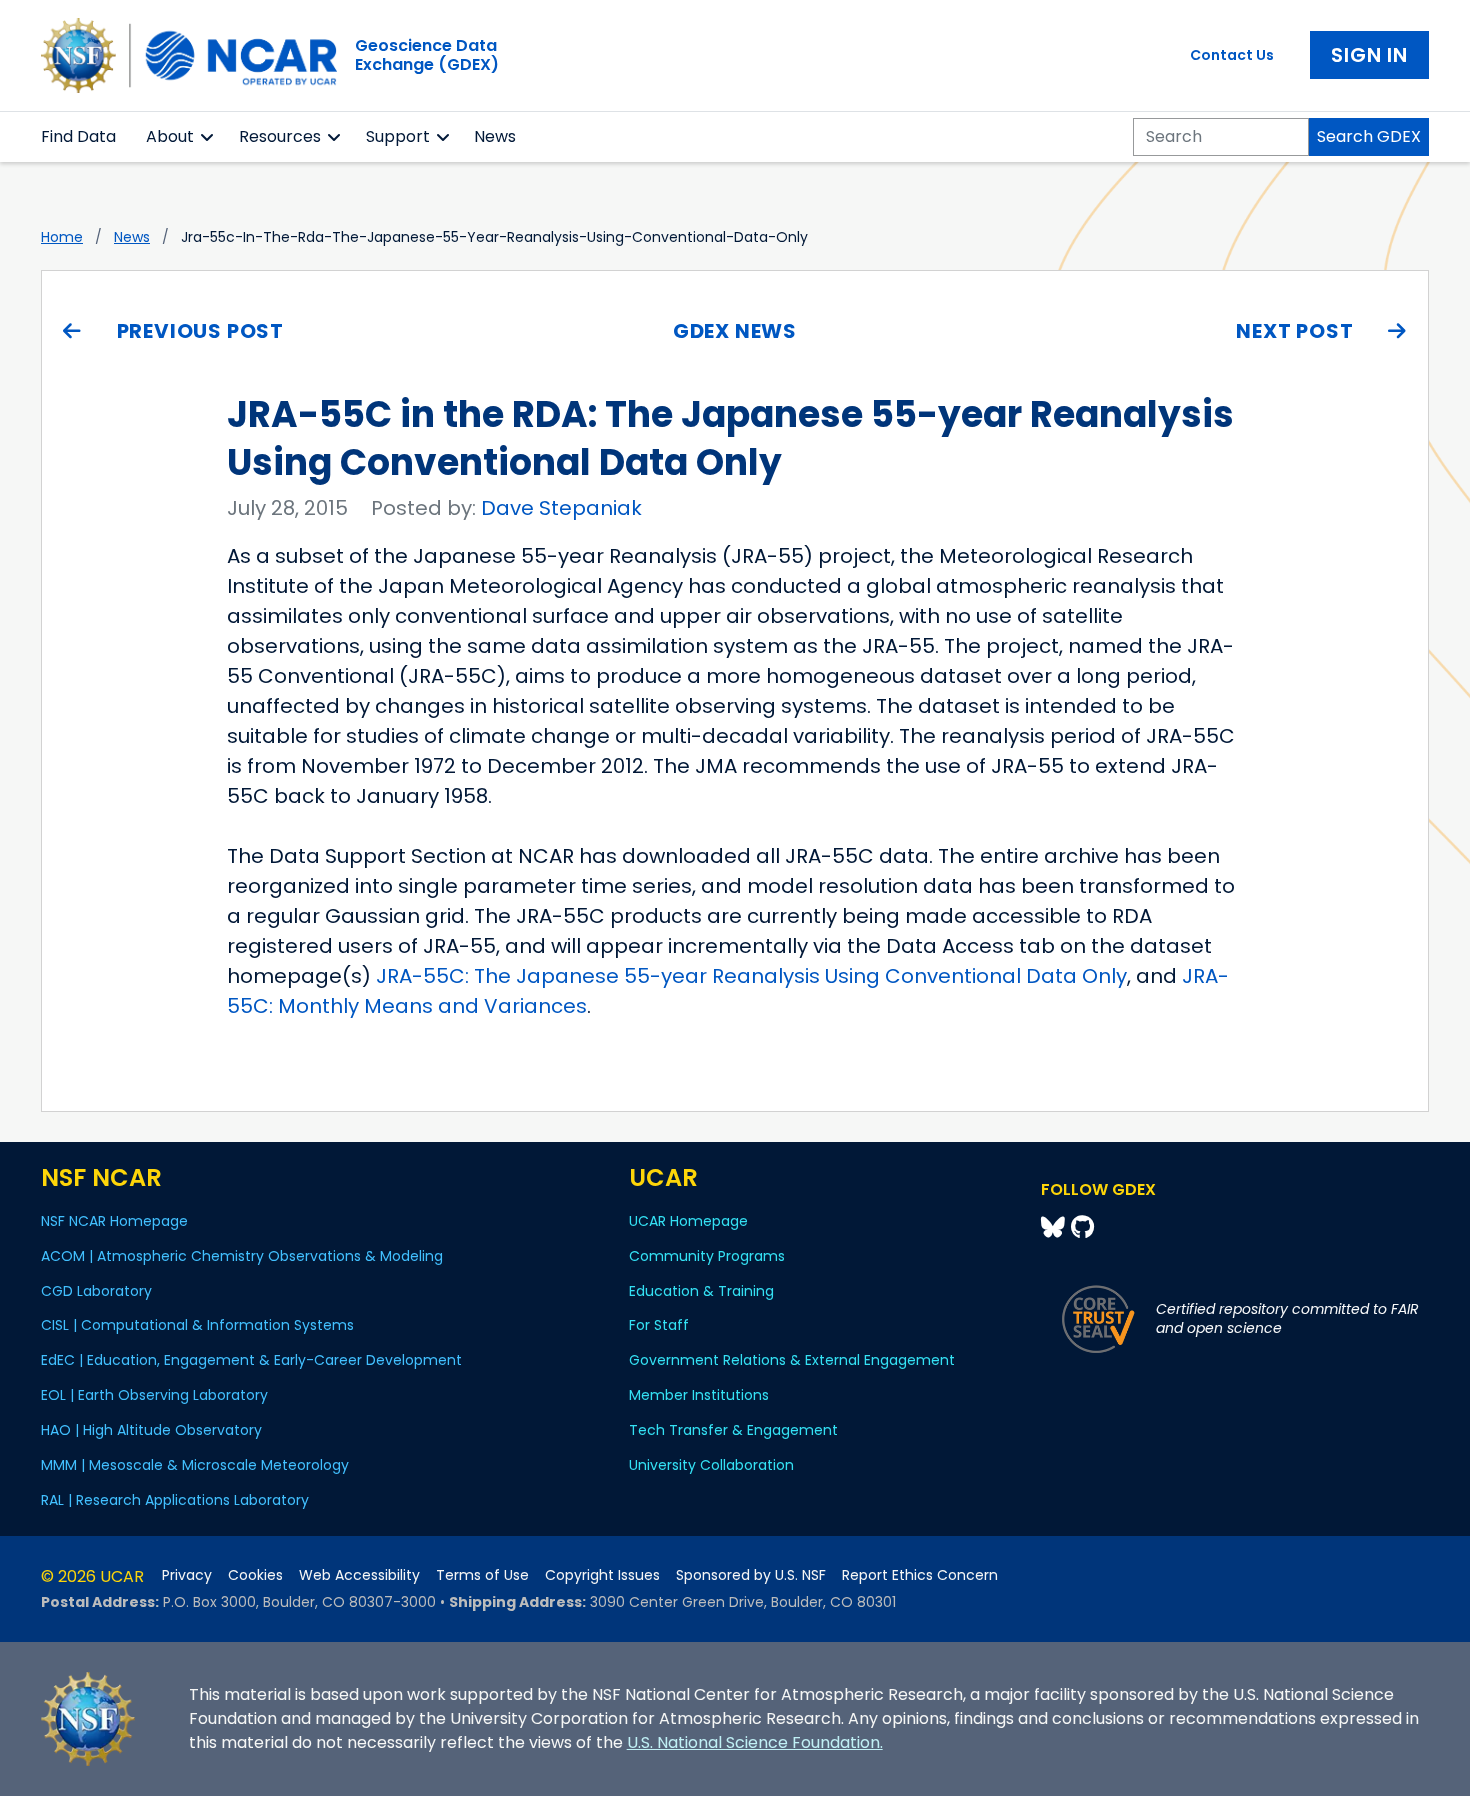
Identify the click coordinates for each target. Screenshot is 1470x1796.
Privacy (187, 1575)
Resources (280, 136)
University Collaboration (711, 1465)
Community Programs (707, 1256)
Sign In (1369, 55)
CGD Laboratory (96, 1291)
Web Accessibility (359, 1575)
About (170, 136)
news (132, 237)
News (495, 136)
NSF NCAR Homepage (114, 1221)
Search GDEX (1369, 136)
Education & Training (701, 1291)
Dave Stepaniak (561, 508)
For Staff (659, 1325)
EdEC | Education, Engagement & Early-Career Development (251, 1360)
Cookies (255, 1575)
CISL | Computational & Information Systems (197, 1325)
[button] (207, 137)
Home (62, 237)
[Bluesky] (1056, 1227)
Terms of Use (482, 1575)
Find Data (78, 136)
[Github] (1082, 1227)
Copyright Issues (602, 1575)
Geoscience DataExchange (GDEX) (427, 55)
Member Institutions (699, 1395)
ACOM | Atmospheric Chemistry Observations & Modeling (242, 1256)
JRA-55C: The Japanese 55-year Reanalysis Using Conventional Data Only (751, 976)
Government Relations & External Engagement (792, 1360)
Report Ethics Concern (920, 1575)
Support (398, 136)
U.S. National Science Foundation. (755, 1742)
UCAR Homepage (688, 1221)
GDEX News (735, 331)
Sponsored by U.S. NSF (751, 1575)
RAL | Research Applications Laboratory (175, 1500)
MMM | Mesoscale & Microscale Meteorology (195, 1465)
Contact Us (1232, 55)
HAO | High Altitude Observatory (151, 1430)
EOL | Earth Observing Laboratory (154, 1395)
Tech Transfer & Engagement (733, 1430)
